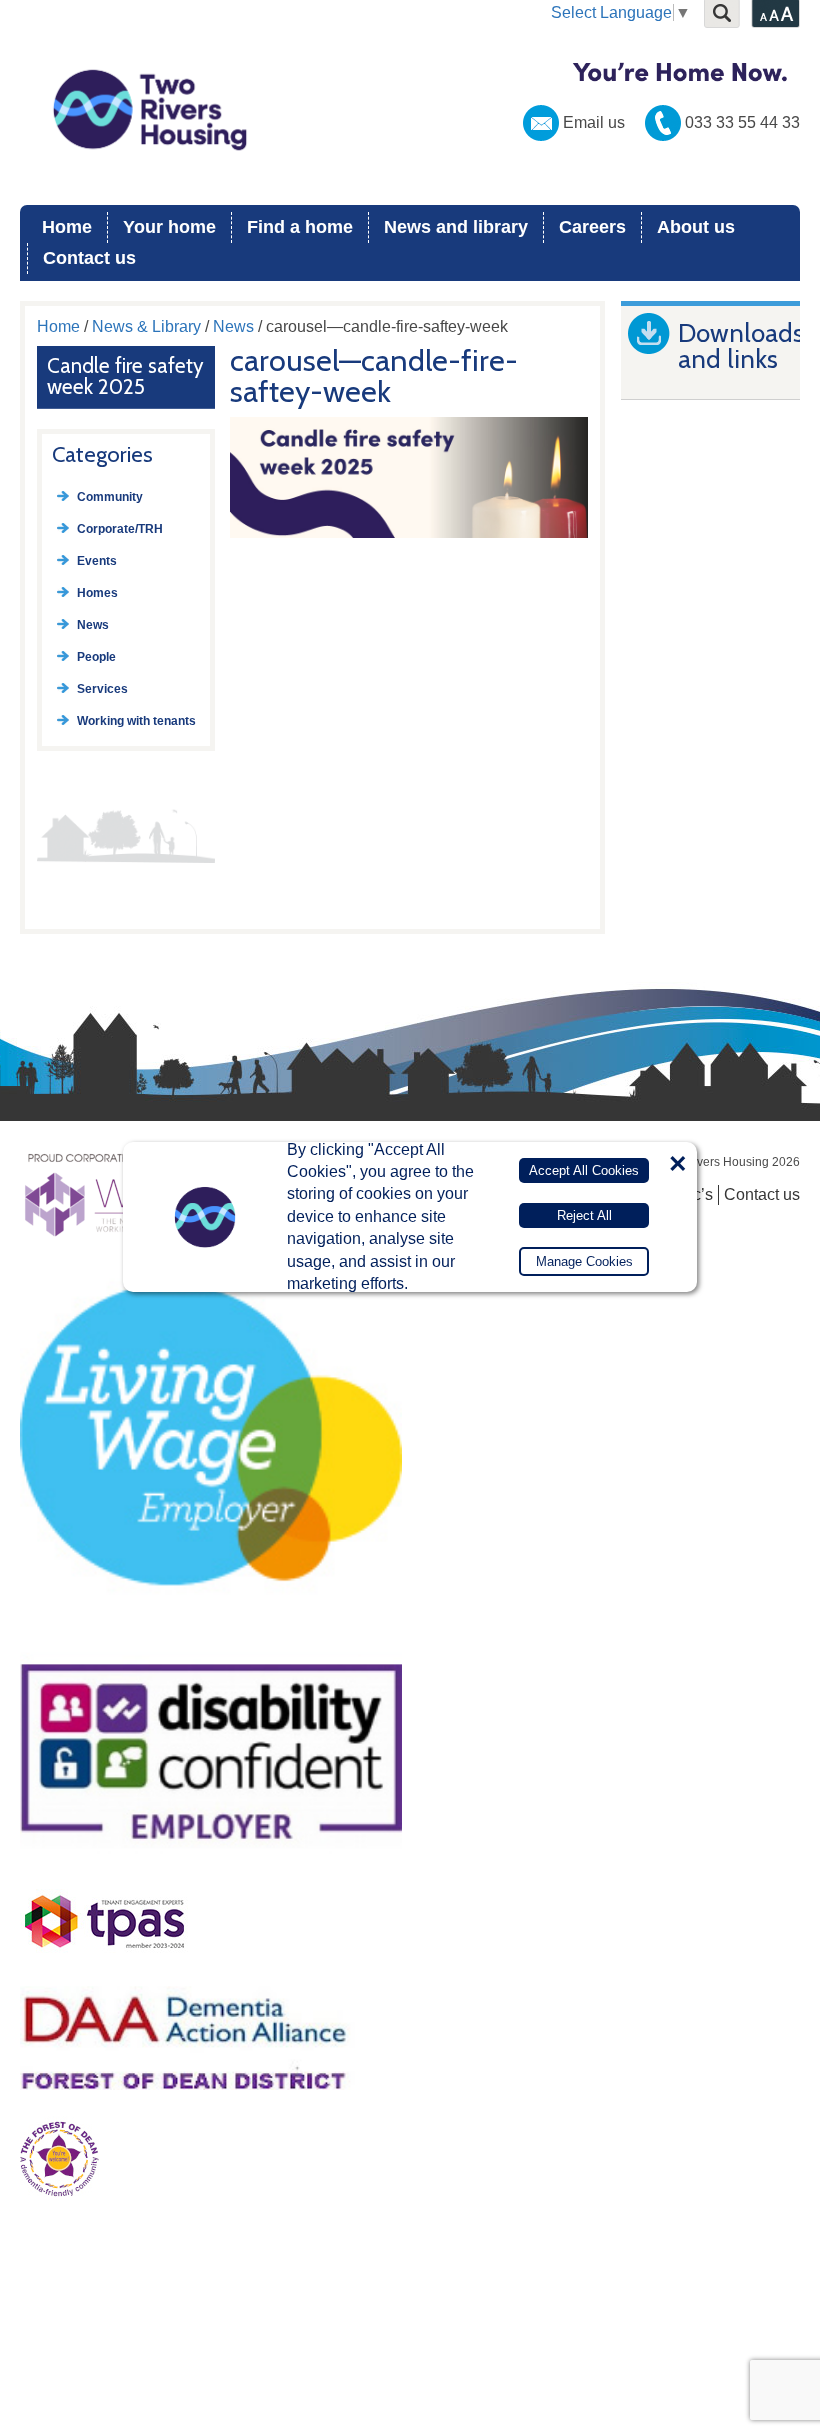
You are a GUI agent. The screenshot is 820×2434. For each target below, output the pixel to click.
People (96, 657)
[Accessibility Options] (775, 14)
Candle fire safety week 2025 (125, 376)
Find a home (300, 227)
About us (696, 227)
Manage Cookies (584, 1261)
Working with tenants (136, 721)
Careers (592, 227)
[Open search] (722, 14)
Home (67, 227)
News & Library (146, 326)
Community (110, 497)
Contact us (89, 258)
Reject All (584, 1215)
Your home (169, 227)
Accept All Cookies (584, 1170)
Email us (594, 122)
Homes (97, 593)
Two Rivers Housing (410, 110)
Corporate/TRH (120, 529)
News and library (456, 227)
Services (102, 689)
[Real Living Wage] (211, 1631)
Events (97, 561)
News (233, 326)
